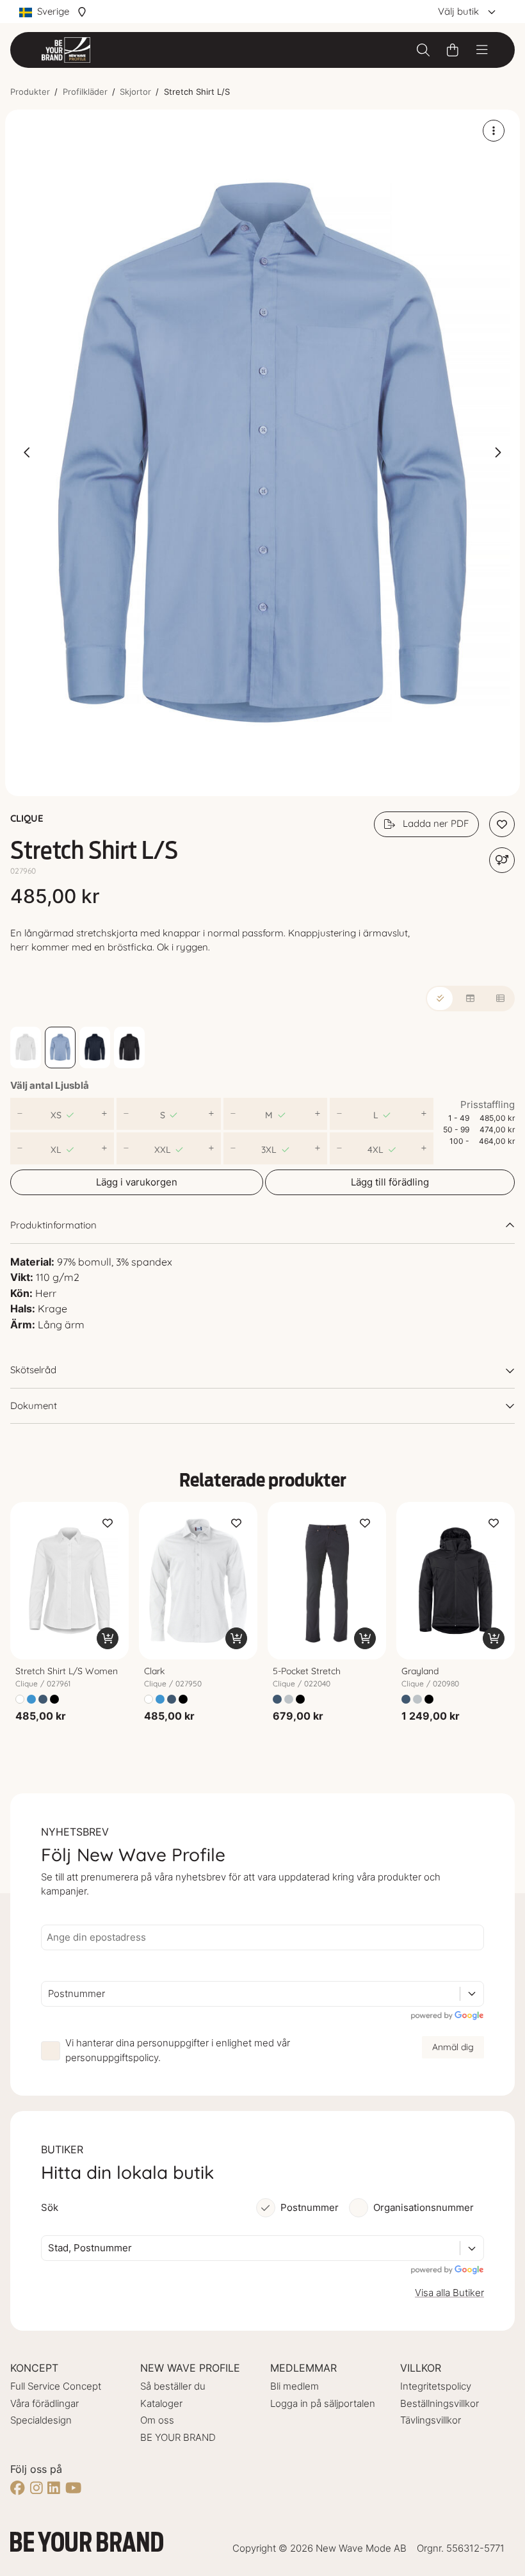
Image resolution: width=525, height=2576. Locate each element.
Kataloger (161, 2403)
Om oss (157, 2420)
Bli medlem (295, 2386)
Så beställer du (173, 2386)
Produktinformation (53, 1225)
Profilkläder (85, 92)
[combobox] (49, 1994)
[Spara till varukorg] (108, 1638)
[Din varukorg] (453, 50)
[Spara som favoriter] (502, 824)
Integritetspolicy (436, 2386)
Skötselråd (33, 1370)
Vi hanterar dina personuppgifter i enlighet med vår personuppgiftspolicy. (178, 2050)
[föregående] (28, 453)
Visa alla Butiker (449, 2293)
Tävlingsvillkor (431, 2420)
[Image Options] (494, 131)
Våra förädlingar (44, 2403)
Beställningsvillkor (440, 2403)
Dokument (34, 1406)
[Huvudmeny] (482, 50)
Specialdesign (41, 2420)
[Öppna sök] (423, 50)
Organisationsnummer (424, 2207)
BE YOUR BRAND (178, 2437)
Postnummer (310, 2207)
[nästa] (497, 453)
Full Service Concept (56, 2386)
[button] (262, 453)
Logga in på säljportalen (323, 2403)
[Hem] (66, 50)
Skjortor (135, 92)
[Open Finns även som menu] (502, 860)
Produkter (30, 92)
